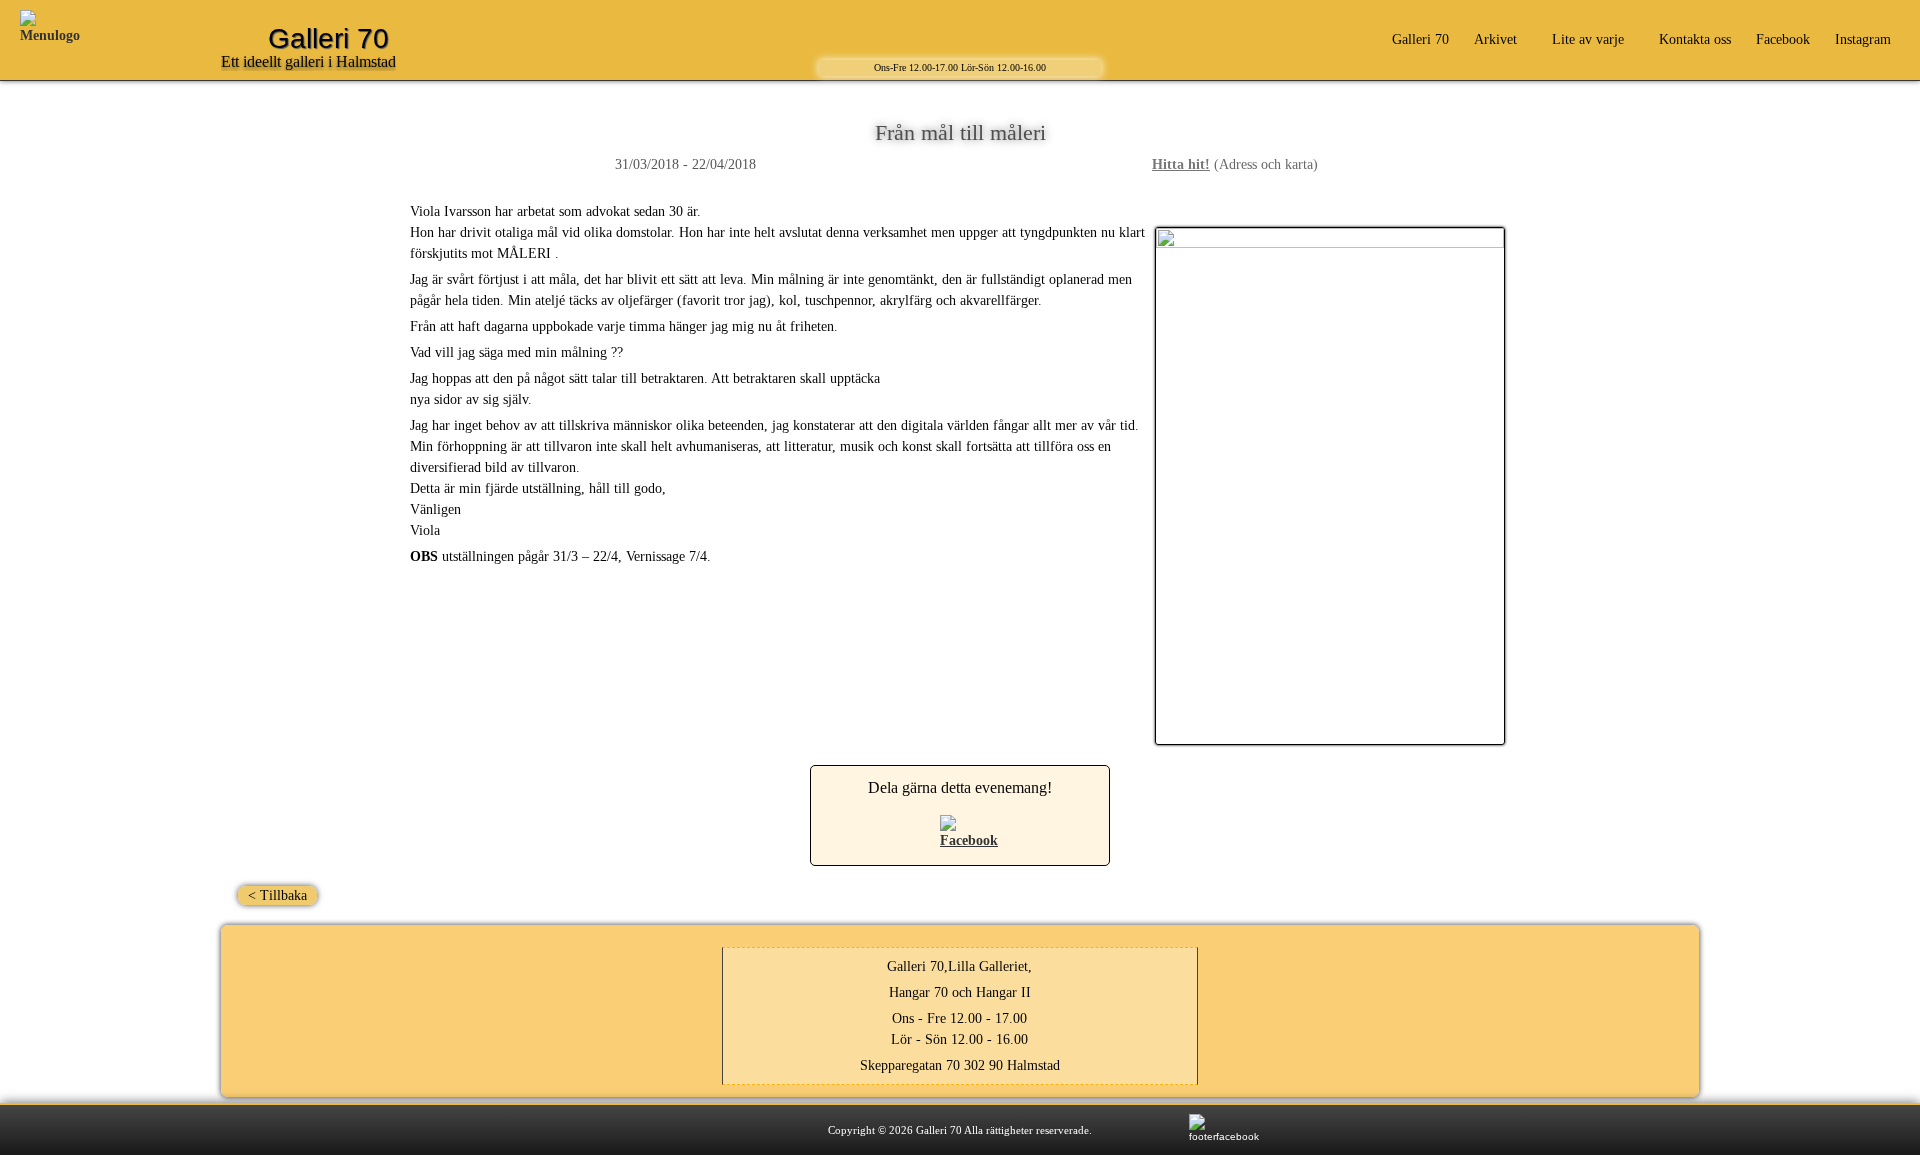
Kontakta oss (1695, 39)
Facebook (1783, 39)
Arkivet (1495, 39)
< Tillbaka (277, 895)
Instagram (1863, 39)
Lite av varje (1588, 39)
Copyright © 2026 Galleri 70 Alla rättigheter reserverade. (960, 1130)
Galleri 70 (1420, 39)
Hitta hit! (1181, 164)
